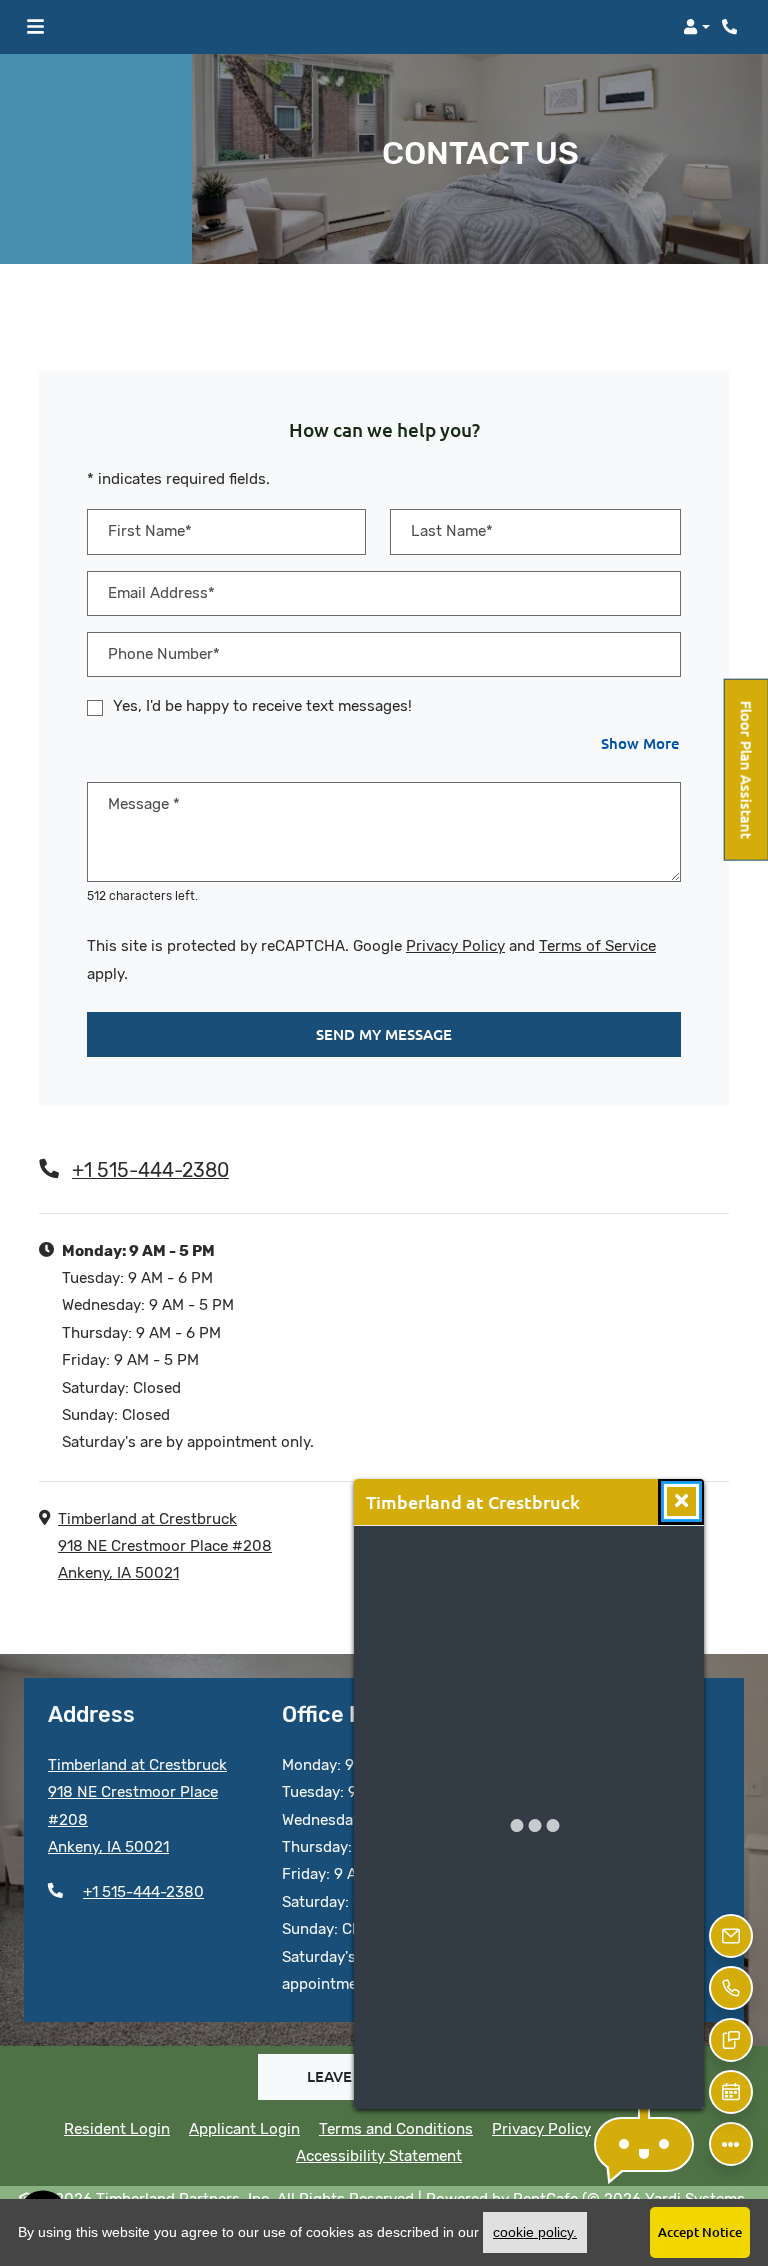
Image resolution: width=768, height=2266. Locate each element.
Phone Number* (164, 654)
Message (144, 804)
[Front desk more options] (731, 2144)
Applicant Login (244, 2128)
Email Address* (161, 593)
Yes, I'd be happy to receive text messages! (262, 706)
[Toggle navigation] (35, 27)
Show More (641, 742)
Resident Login (117, 2128)
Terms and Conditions (396, 2128)
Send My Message (384, 1034)
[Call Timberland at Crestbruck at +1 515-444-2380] (732, 27)
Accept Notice (700, 2232)
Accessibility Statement (379, 2155)
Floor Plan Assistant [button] (747, 780)
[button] (696, 27)
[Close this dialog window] (681, 1501)
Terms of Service (597, 945)
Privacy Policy (455, 945)
